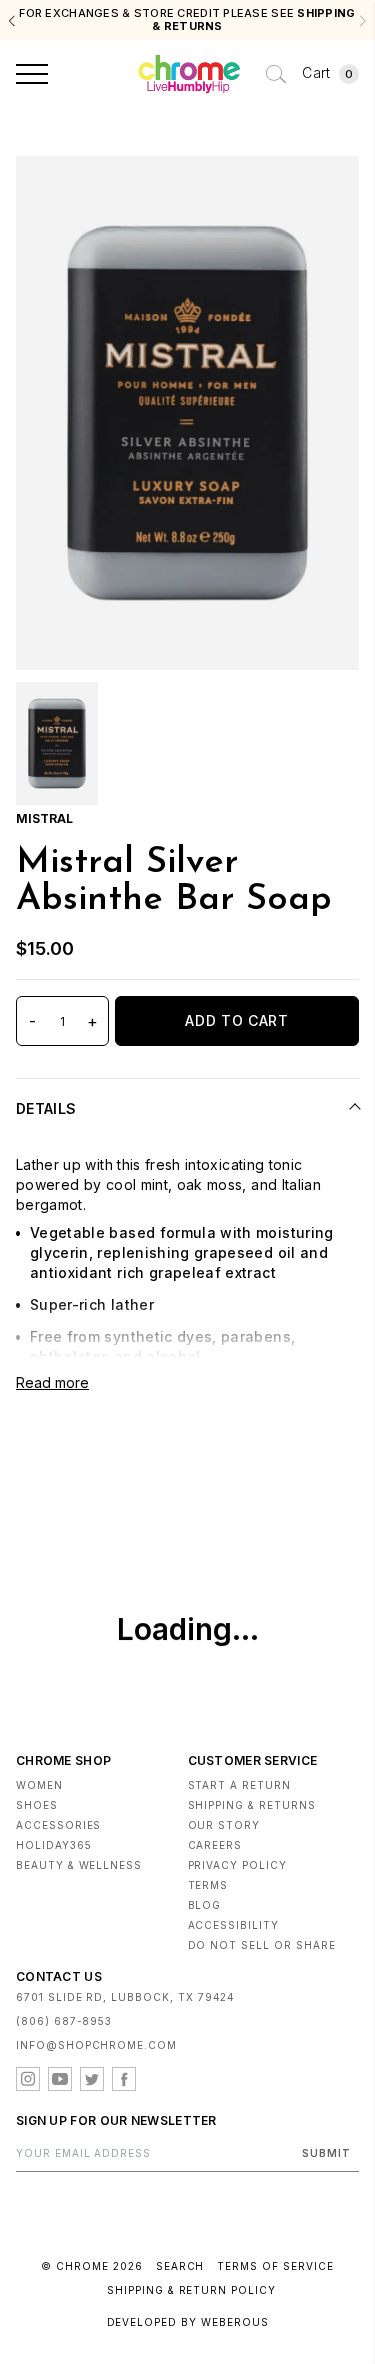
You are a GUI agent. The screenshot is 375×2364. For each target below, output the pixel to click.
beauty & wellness (79, 1865)
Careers (215, 1845)
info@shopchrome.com (96, 2045)
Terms (208, 1885)
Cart (327, 72)
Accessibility (233, 1925)
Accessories (58, 1825)
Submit (326, 2153)
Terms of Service (275, 2266)
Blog (205, 1905)
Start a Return (239, 1785)
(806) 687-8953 (64, 2021)
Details (46, 1108)
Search (180, 2266)
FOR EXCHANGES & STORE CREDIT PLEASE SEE (187, 20)
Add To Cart (237, 1020)
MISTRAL (44, 818)
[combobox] (276, 74)
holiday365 (54, 1845)
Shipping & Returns (252, 1805)
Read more (52, 1382)
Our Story (224, 1825)
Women (39, 1785)
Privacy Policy (237, 1865)
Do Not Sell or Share (262, 1945)
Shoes (37, 1805)
